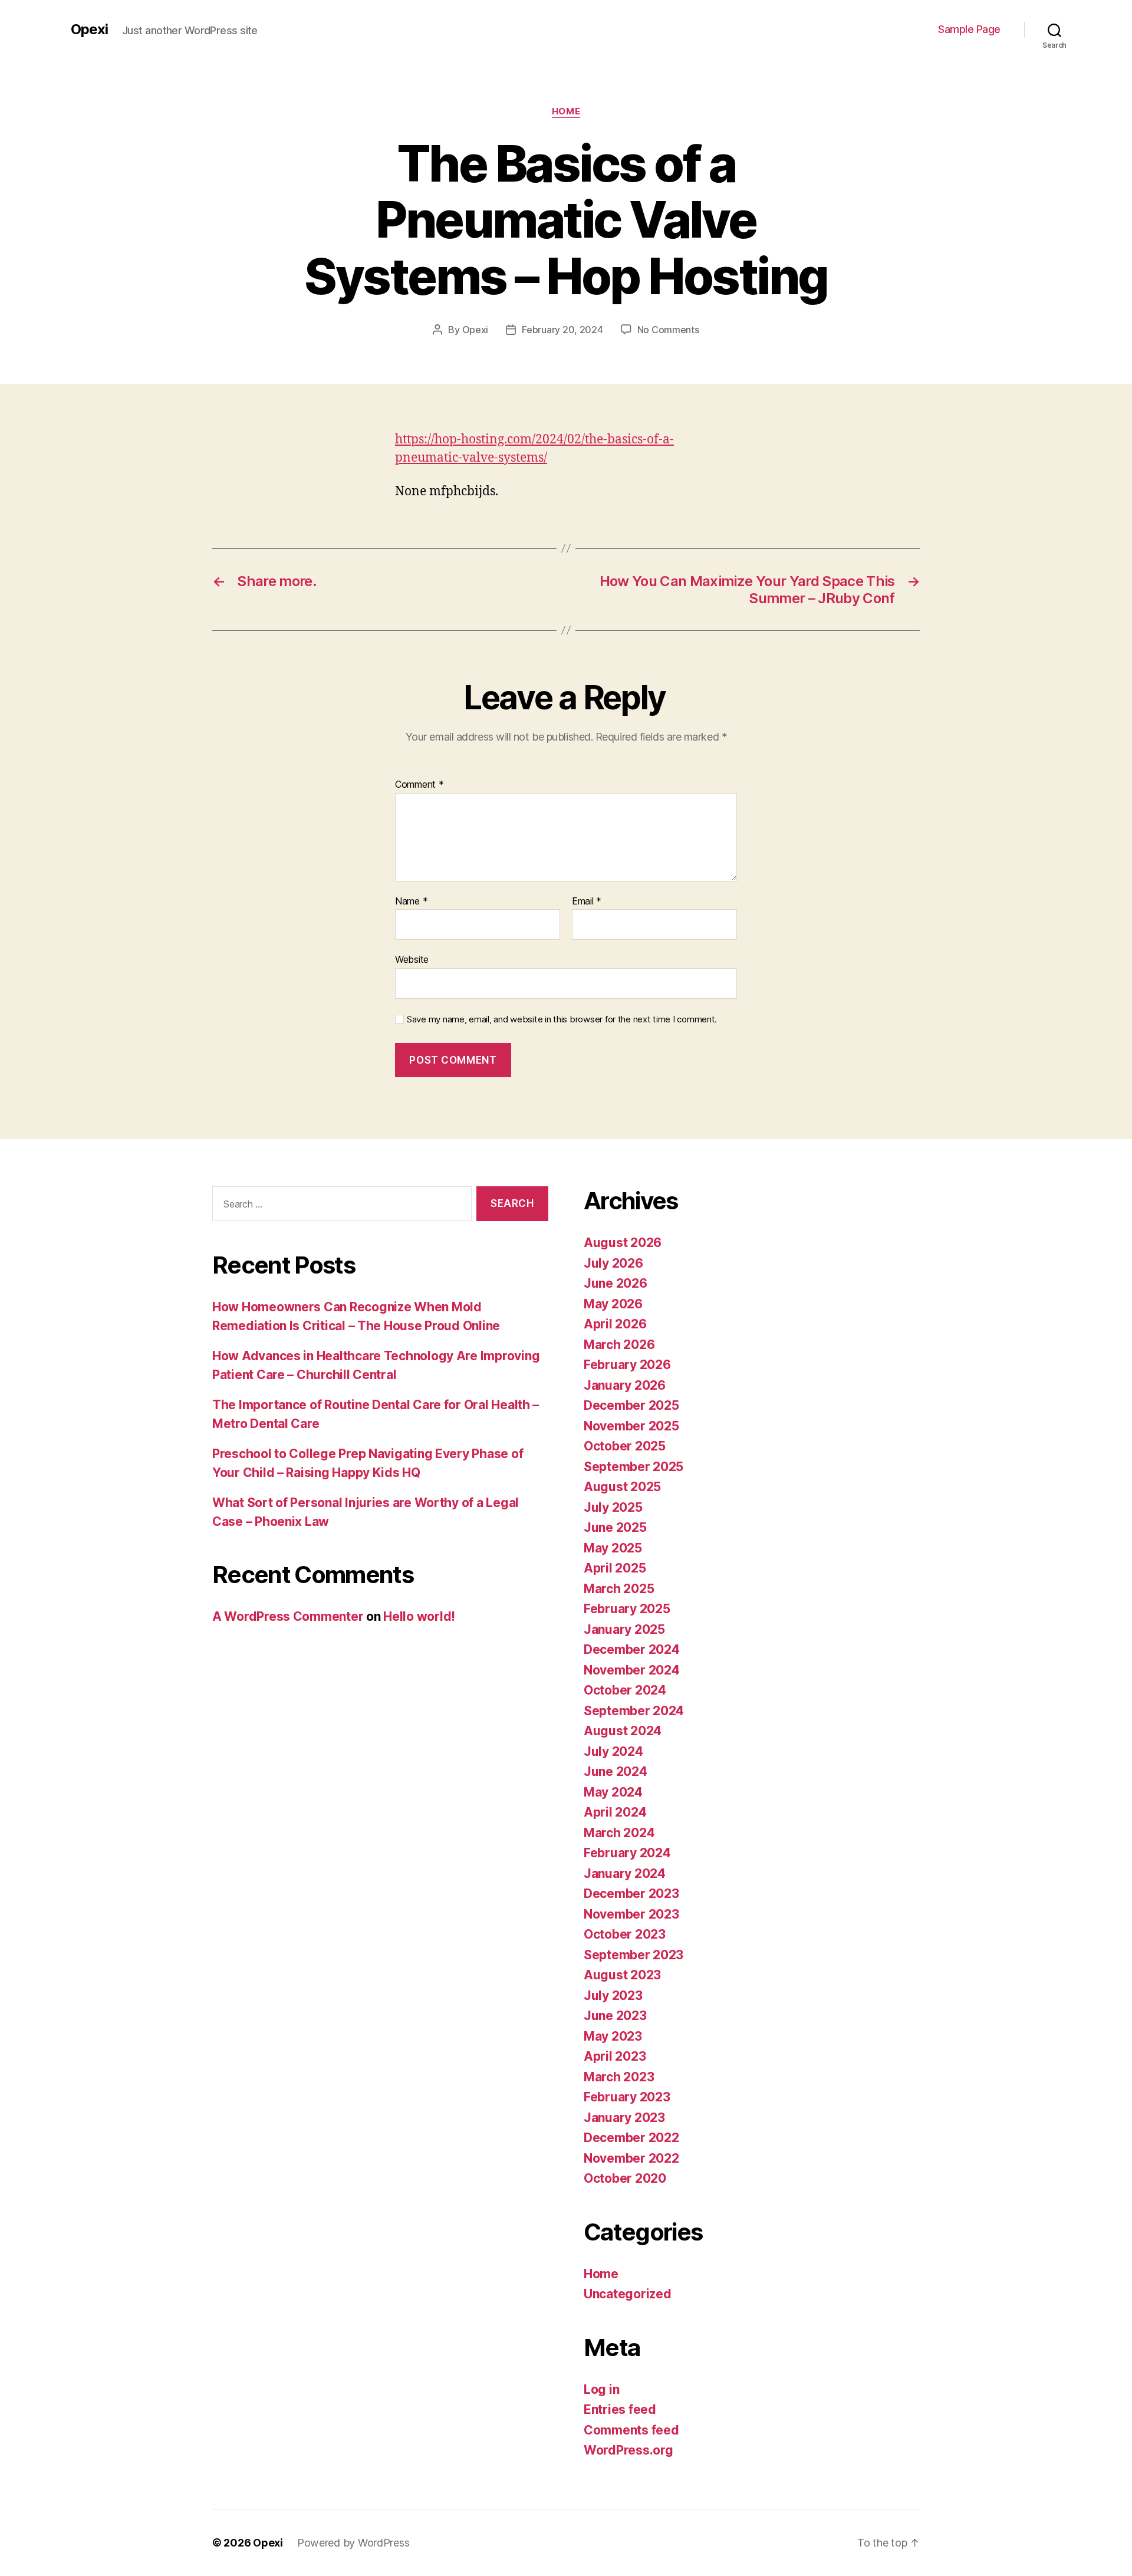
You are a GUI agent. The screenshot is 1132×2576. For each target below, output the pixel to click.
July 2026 (613, 1263)
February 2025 (627, 1609)
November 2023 (631, 1914)
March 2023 (619, 2077)
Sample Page (969, 29)
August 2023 (622, 1975)
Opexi (89, 29)
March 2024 (619, 1833)
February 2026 (627, 1365)
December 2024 (632, 1649)
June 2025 (615, 1527)
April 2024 (615, 1812)
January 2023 (624, 2118)
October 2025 (625, 1446)
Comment (419, 785)
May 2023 (613, 2036)
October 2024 (625, 1690)
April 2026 (615, 1324)
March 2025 (619, 1589)
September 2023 (634, 1955)
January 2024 (625, 1873)
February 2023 (627, 2097)
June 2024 (616, 1771)
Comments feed (631, 2430)
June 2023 (615, 2016)
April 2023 (615, 2056)
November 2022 (631, 2158)
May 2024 (613, 1792)
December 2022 (631, 2138)
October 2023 (625, 1934)
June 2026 (616, 1283)
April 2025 (615, 1568)
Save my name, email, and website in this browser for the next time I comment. (562, 1019)
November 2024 (632, 1670)
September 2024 (634, 1711)
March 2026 (619, 1345)
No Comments (668, 330)
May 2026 (613, 1304)
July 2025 (613, 1507)
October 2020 (625, 2178)
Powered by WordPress (353, 2543)
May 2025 (613, 1548)
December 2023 (631, 1894)
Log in (601, 2389)
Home (566, 111)
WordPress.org (628, 2450)
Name (411, 902)
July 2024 (613, 1751)
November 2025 (631, 1426)
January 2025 (624, 1629)
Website (412, 959)
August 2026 (623, 1243)
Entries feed (620, 2409)
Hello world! (419, 1616)
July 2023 (613, 1996)
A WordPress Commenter (288, 1616)
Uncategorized (628, 2294)
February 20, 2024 (562, 330)
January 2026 (625, 1385)
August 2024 (623, 1731)
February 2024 (627, 1853)
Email (587, 902)
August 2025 (622, 1487)
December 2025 (631, 1405)
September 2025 (634, 1467)
